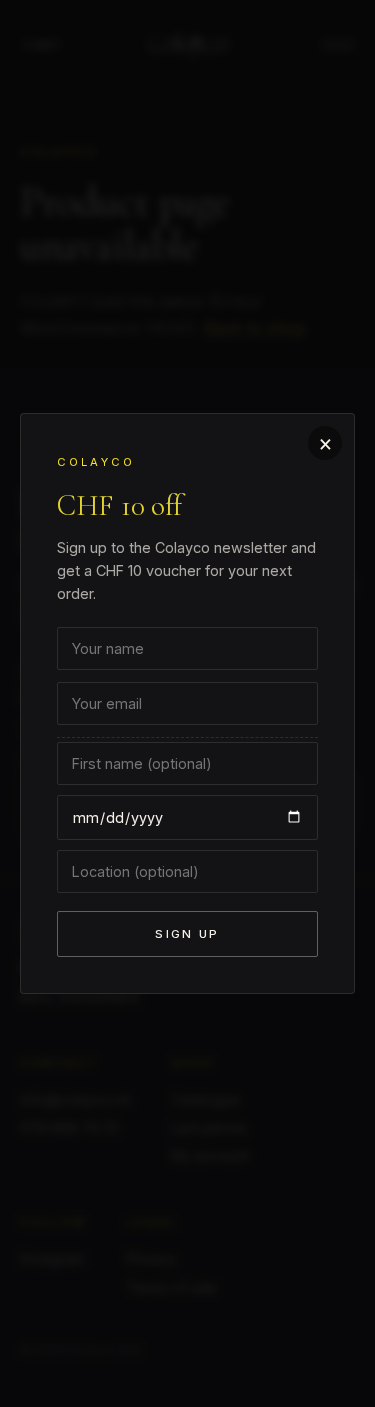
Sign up (187, 934)
